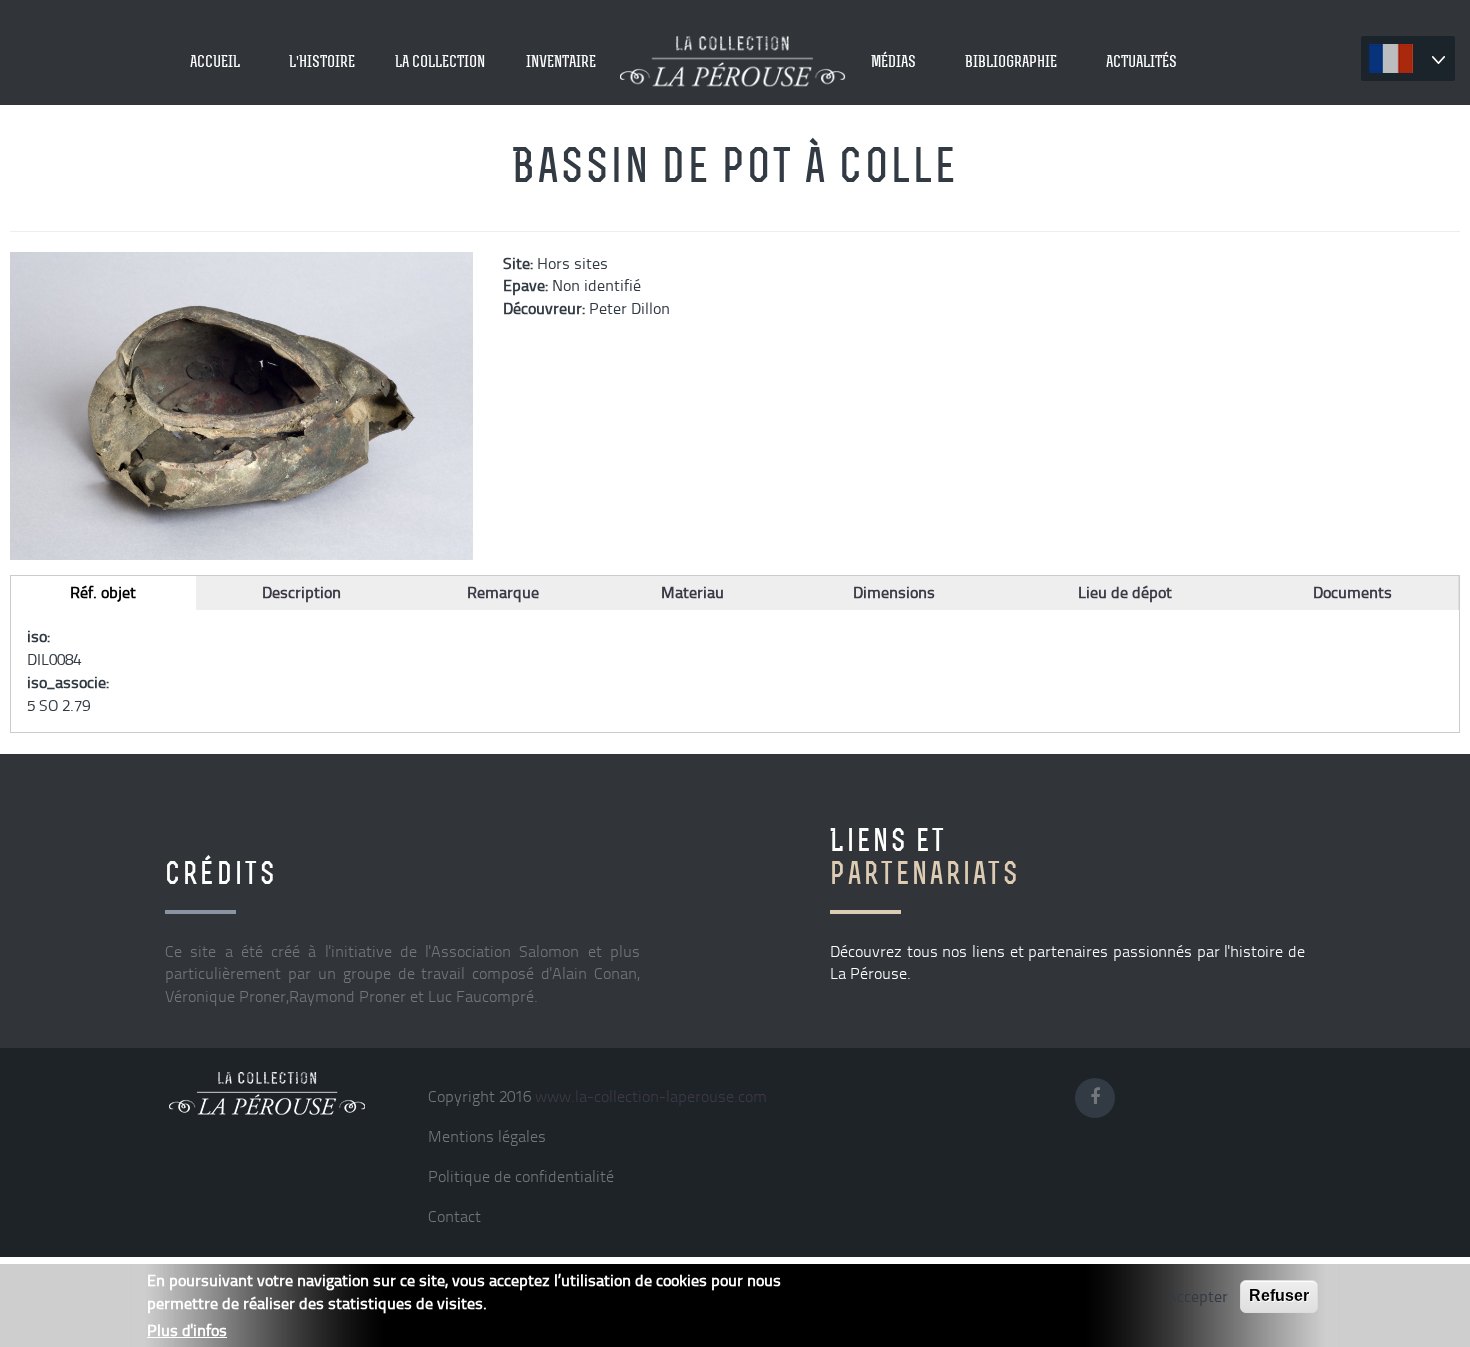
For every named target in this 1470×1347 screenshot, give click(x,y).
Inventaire (561, 61)
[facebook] (1100, 1094)
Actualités (1141, 61)
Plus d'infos (187, 1329)
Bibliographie (1011, 61)
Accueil (215, 61)
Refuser (1279, 1295)
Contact (454, 1216)
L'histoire (322, 61)
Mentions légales (487, 1136)
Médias (893, 61)
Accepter (1197, 1296)
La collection (440, 61)
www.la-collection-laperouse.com (651, 1096)
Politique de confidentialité (521, 1176)
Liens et (925, 856)
